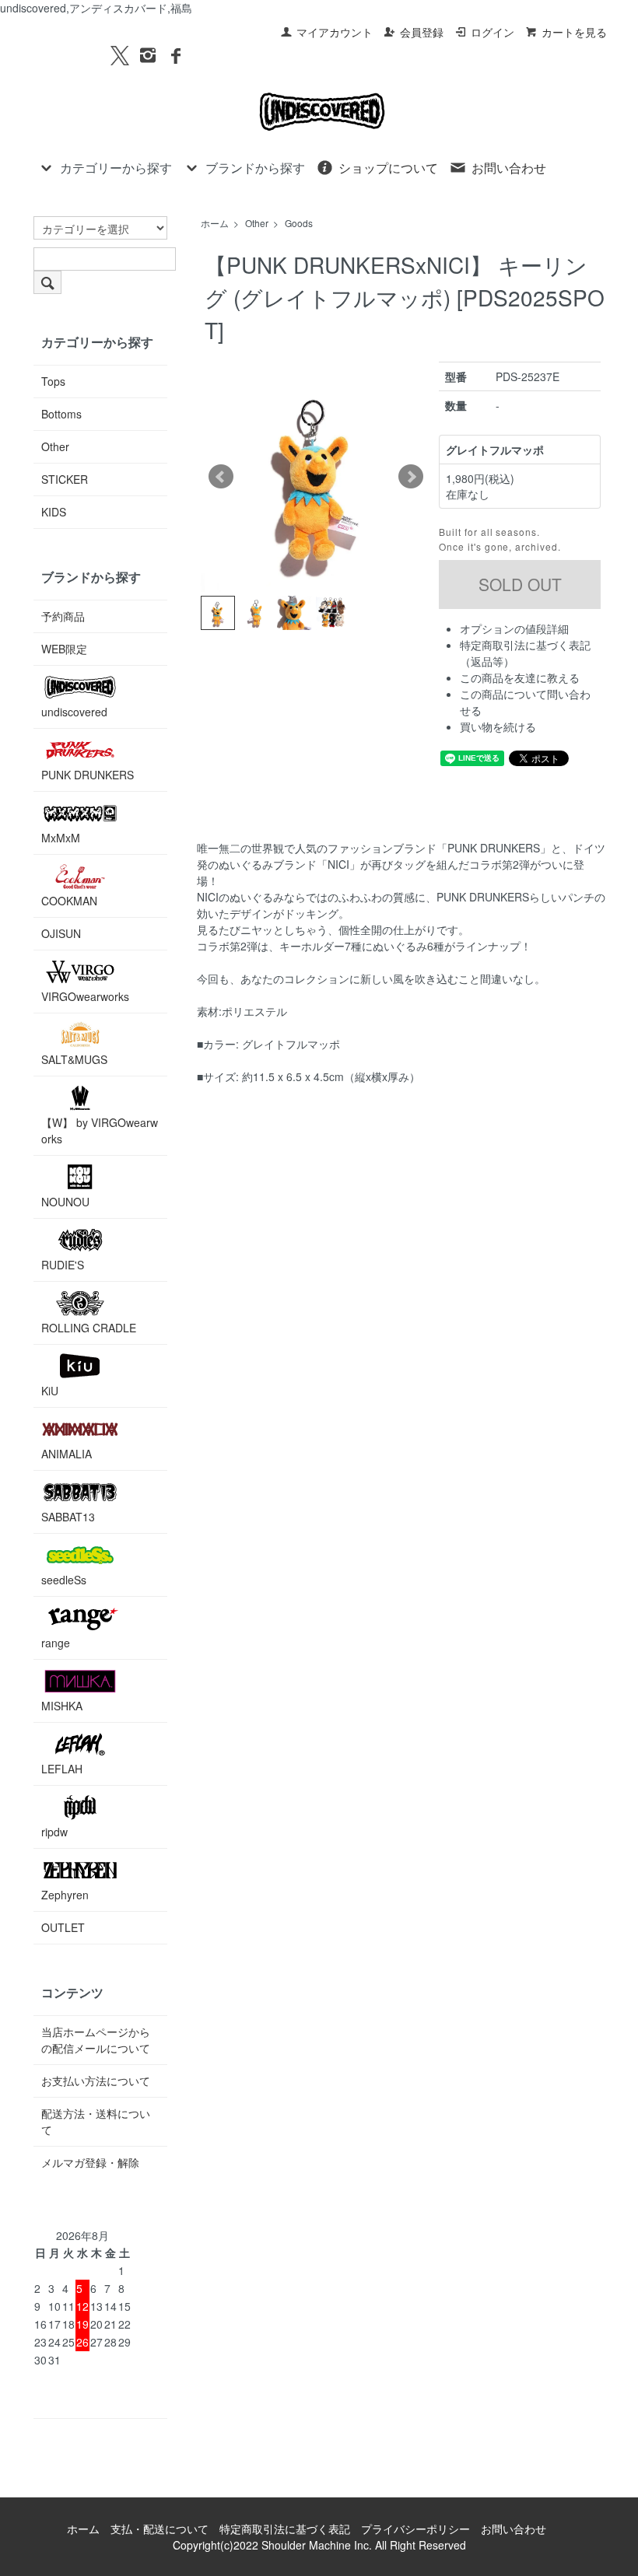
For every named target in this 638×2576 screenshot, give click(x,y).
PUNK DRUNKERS (88, 775)
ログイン (493, 32)
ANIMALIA (67, 1454)
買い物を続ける (498, 726)
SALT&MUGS (74, 1059)
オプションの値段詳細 (514, 628)
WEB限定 (64, 649)
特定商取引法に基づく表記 (285, 2529)
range (56, 1643)
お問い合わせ (509, 168)
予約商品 (63, 616)
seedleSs (64, 1580)
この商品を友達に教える (520, 677)
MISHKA (62, 1706)
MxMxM (61, 838)
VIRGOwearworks (85, 996)
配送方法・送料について (96, 2121)
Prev (221, 477)
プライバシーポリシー (415, 2529)
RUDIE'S (63, 1265)
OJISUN (61, 933)
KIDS (54, 512)
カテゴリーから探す (116, 168)
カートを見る (574, 32)
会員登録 (422, 32)
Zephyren (65, 1895)
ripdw (54, 1832)
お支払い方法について (96, 2081)
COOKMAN (69, 901)
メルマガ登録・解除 (90, 2162)
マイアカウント (335, 32)
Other (257, 223)
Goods (299, 223)
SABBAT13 (68, 1517)
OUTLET (63, 1927)
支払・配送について (159, 2529)
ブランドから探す (255, 168)
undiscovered (74, 712)
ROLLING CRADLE (89, 1328)
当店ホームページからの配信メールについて (96, 2040)
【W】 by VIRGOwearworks (100, 1130)
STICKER (65, 479)
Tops (53, 381)
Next (411, 477)
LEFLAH (62, 1769)
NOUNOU (65, 1202)
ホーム (215, 223)
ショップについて (388, 168)
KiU (50, 1391)
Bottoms (61, 414)
